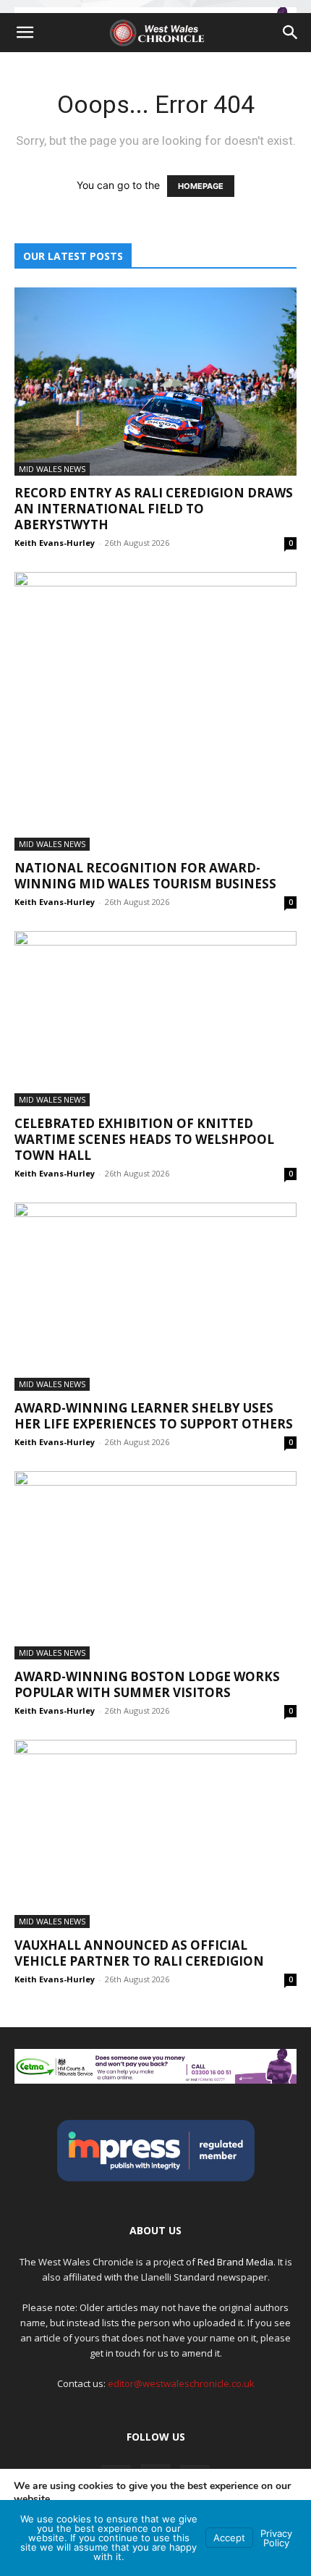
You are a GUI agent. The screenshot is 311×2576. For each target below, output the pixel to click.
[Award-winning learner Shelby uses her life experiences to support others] (155, 1297)
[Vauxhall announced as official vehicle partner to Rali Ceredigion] (155, 1834)
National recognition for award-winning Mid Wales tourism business (145, 876)
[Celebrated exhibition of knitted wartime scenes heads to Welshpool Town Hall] (155, 1019)
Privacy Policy (276, 2538)
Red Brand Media (235, 2262)
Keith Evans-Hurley (55, 543)
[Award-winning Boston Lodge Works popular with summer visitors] (155, 1565)
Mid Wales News (52, 469)
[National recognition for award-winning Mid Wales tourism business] (155, 711)
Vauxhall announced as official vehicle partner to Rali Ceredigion (139, 1953)
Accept (229, 2538)
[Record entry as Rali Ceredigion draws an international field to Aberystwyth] (155, 382)
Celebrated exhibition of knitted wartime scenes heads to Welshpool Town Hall (144, 1139)
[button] (25, 33)
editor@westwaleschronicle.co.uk (181, 2383)
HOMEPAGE (201, 186)
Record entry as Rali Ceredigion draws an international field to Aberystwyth (154, 509)
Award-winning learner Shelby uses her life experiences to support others (154, 1416)
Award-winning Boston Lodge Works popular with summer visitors (147, 1684)
